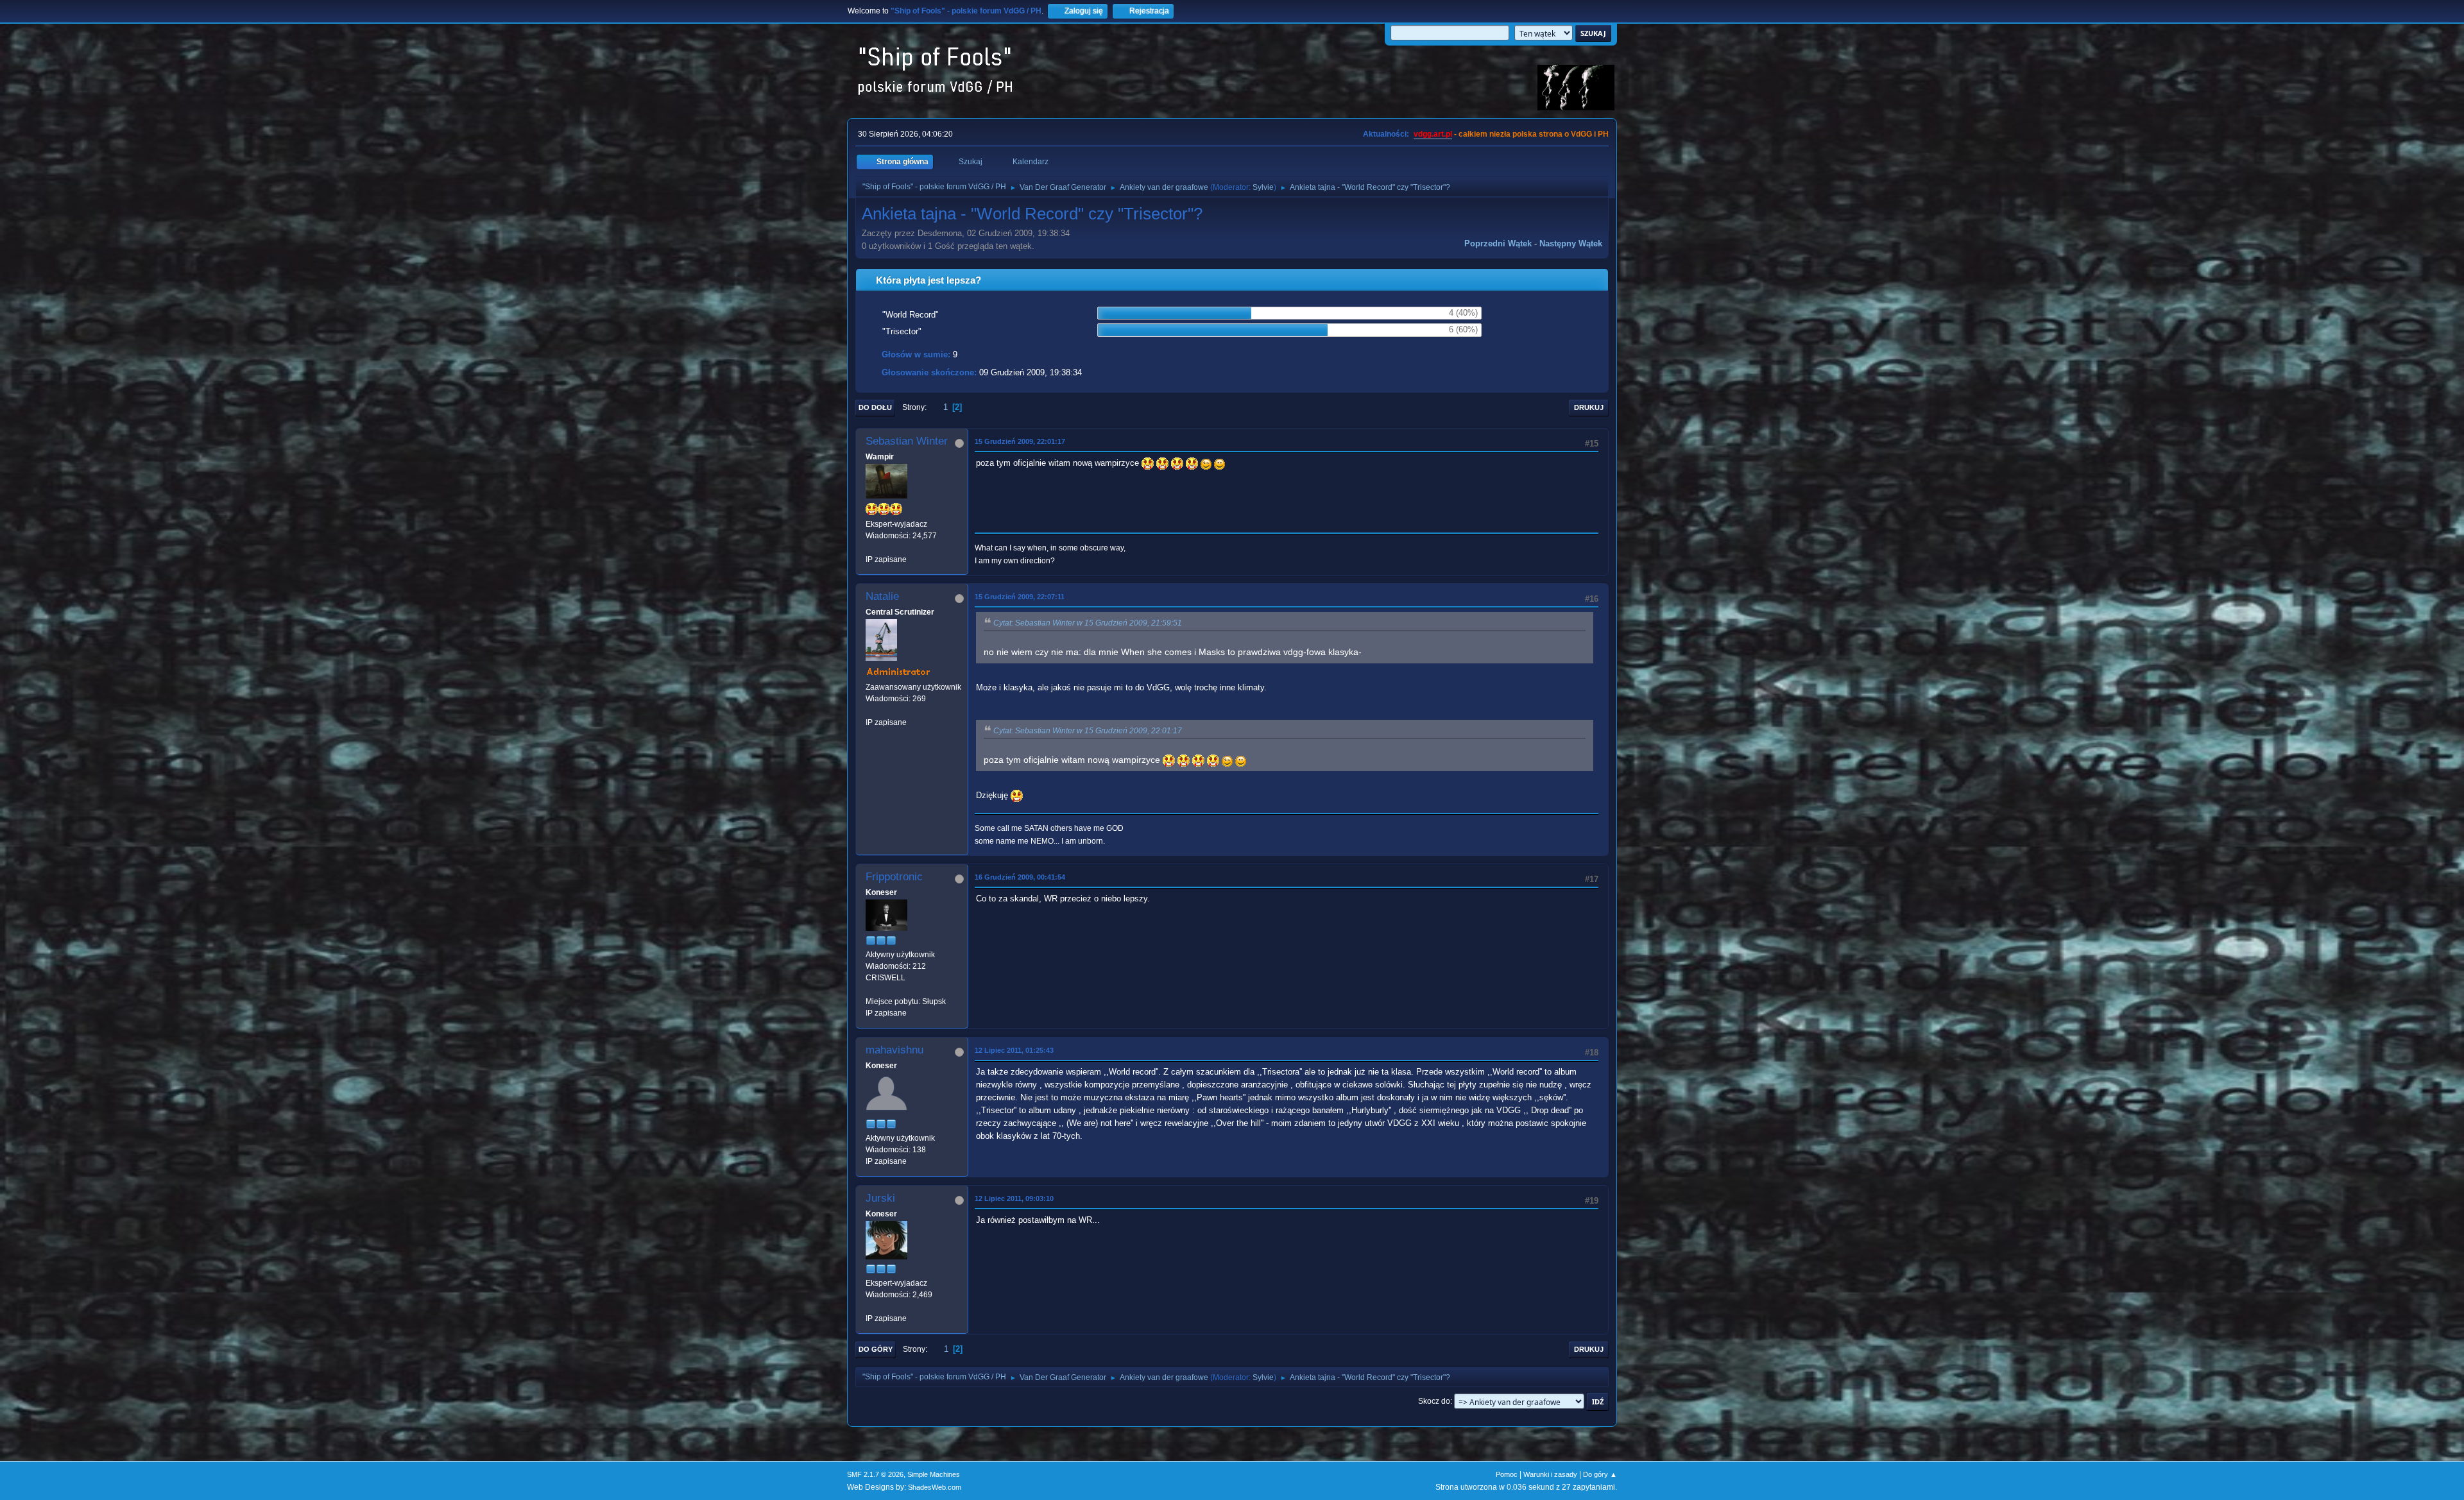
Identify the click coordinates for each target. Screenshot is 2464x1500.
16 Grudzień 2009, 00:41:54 (1020, 877)
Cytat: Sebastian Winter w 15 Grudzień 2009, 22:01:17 (1088, 731)
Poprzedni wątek (1498, 243)
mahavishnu (894, 1050)
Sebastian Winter (907, 441)
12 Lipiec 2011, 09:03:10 (1014, 1198)
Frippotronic (894, 877)
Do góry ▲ (1600, 1474)
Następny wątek (1571, 243)
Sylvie (1263, 187)
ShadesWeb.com (935, 1487)
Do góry (876, 1349)
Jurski (880, 1198)
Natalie (882, 596)
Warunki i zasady (1550, 1474)
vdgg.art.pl (1433, 134)
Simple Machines (934, 1474)
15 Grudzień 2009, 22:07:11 (1020, 597)
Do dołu (875, 407)
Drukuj (1589, 407)
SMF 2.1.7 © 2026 (875, 1474)
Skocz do (1434, 1401)
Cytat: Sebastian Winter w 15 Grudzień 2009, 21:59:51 (1088, 623)
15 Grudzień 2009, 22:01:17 (1020, 441)
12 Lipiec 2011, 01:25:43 (1014, 1050)
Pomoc (1507, 1474)
